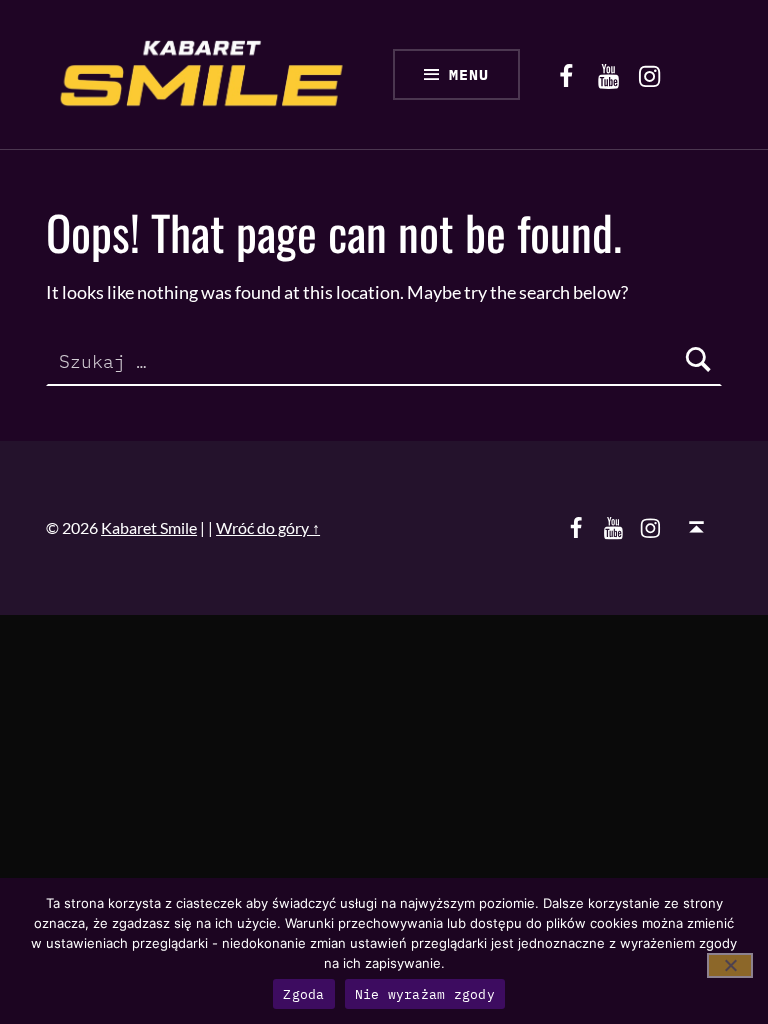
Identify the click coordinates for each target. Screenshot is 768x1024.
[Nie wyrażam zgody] (730, 965)
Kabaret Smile (149, 527)
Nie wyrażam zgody (425, 994)
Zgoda (303, 994)
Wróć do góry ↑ (268, 527)
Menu (469, 74)
